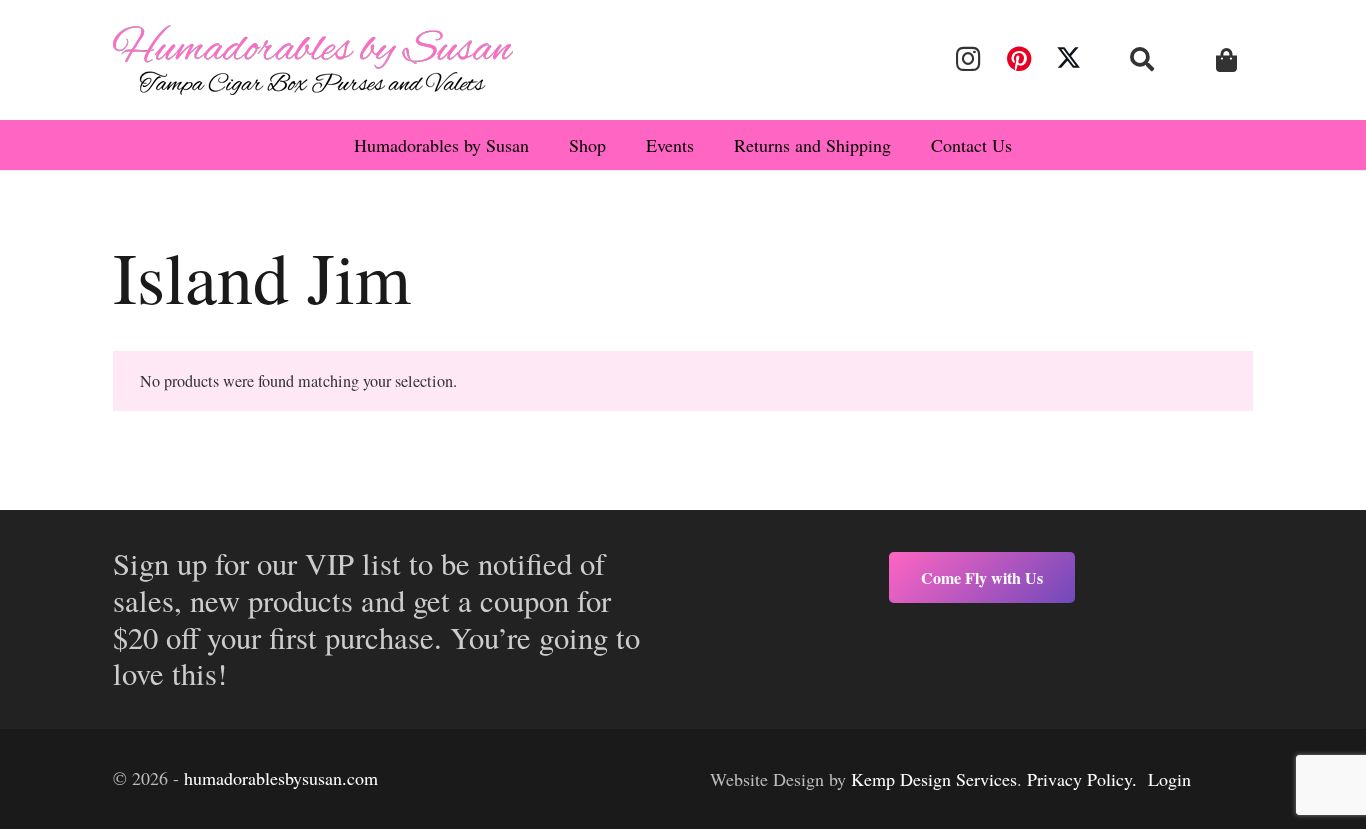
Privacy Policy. (1082, 779)
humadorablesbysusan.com (281, 778)
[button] (1142, 59)
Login (1169, 779)
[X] (1069, 59)
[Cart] (1226, 60)
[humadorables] (313, 60)
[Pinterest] (1018, 59)
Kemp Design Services (934, 779)
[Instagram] (968, 59)
